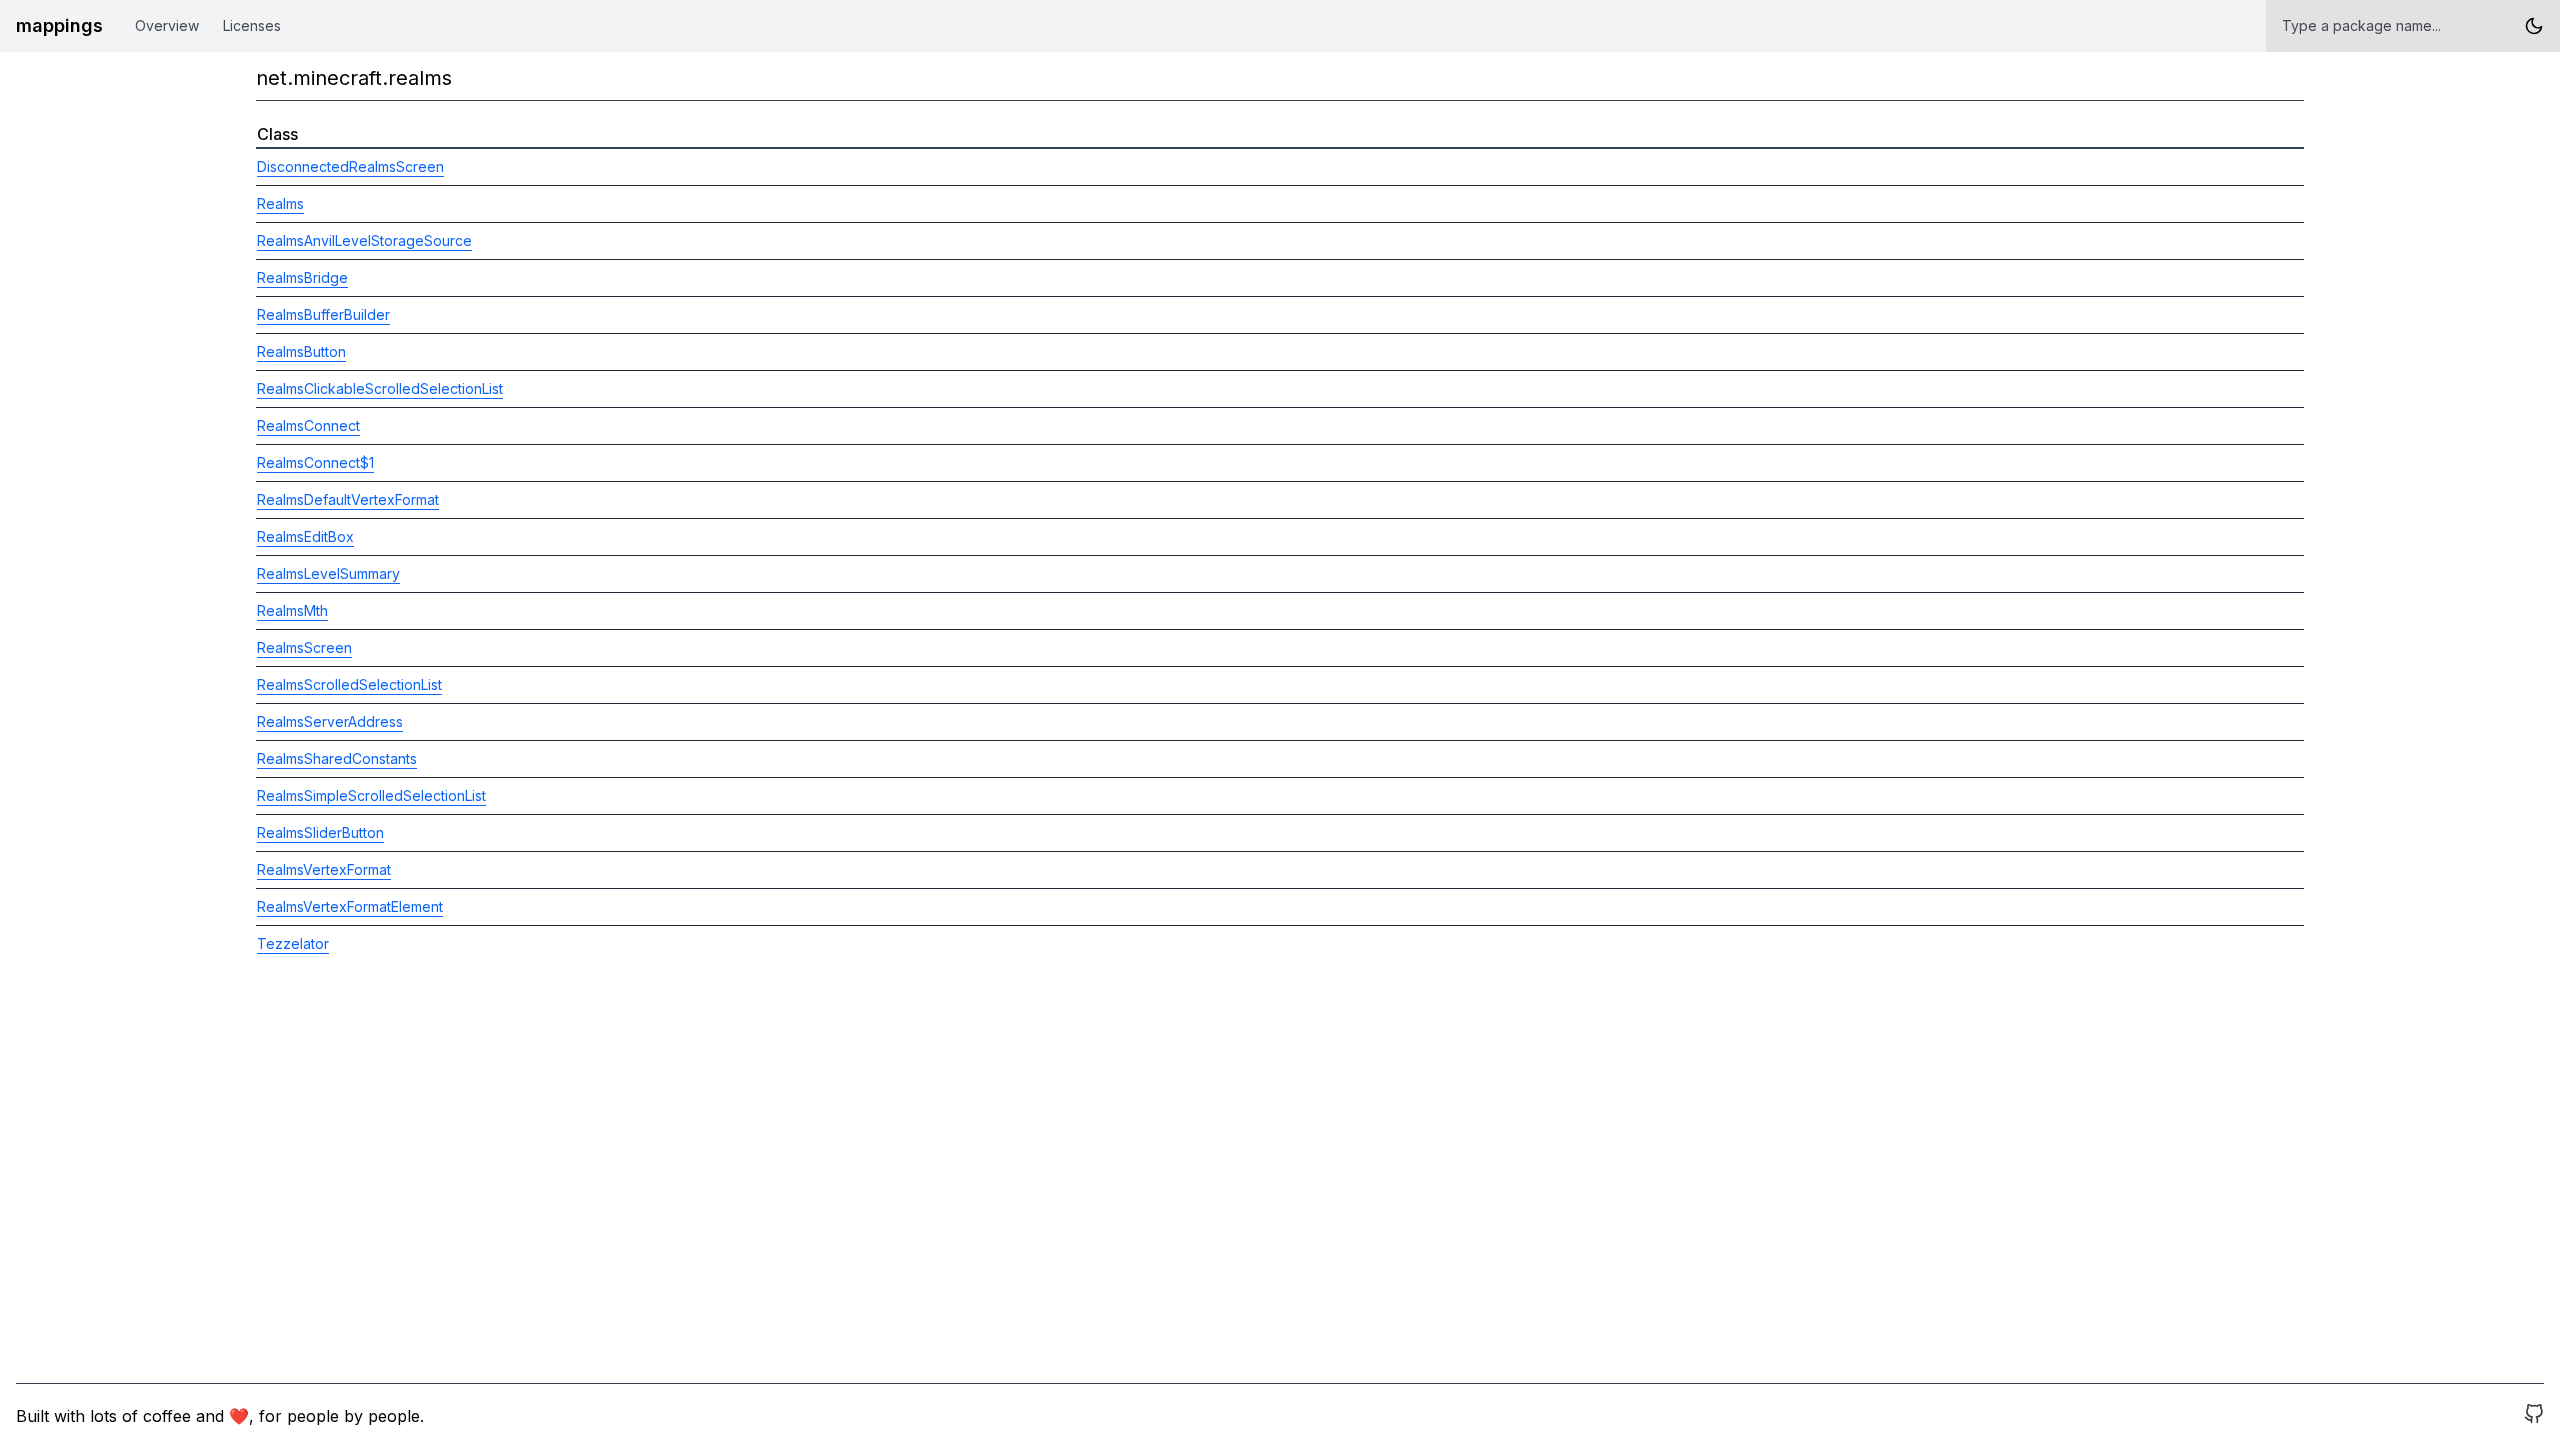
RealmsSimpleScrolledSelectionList (371, 795)
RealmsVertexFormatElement (350, 906)
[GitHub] (2534, 1416)
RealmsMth (292, 610)
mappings (59, 25)
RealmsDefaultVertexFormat (348, 499)
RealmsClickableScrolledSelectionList (380, 388)
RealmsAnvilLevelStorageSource (364, 240)
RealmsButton (301, 351)
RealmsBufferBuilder (323, 314)
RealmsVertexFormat (324, 869)
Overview (167, 25)
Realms (280, 203)
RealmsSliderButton (320, 832)
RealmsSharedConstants (337, 758)
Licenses (252, 25)
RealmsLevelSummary (328, 573)
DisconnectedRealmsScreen (350, 166)
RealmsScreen (304, 647)
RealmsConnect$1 (315, 462)
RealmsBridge (302, 277)
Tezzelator (293, 943)
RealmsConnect (308, 425)
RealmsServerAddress (330, 721)
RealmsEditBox (305, 536)
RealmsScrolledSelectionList (349, 684)
